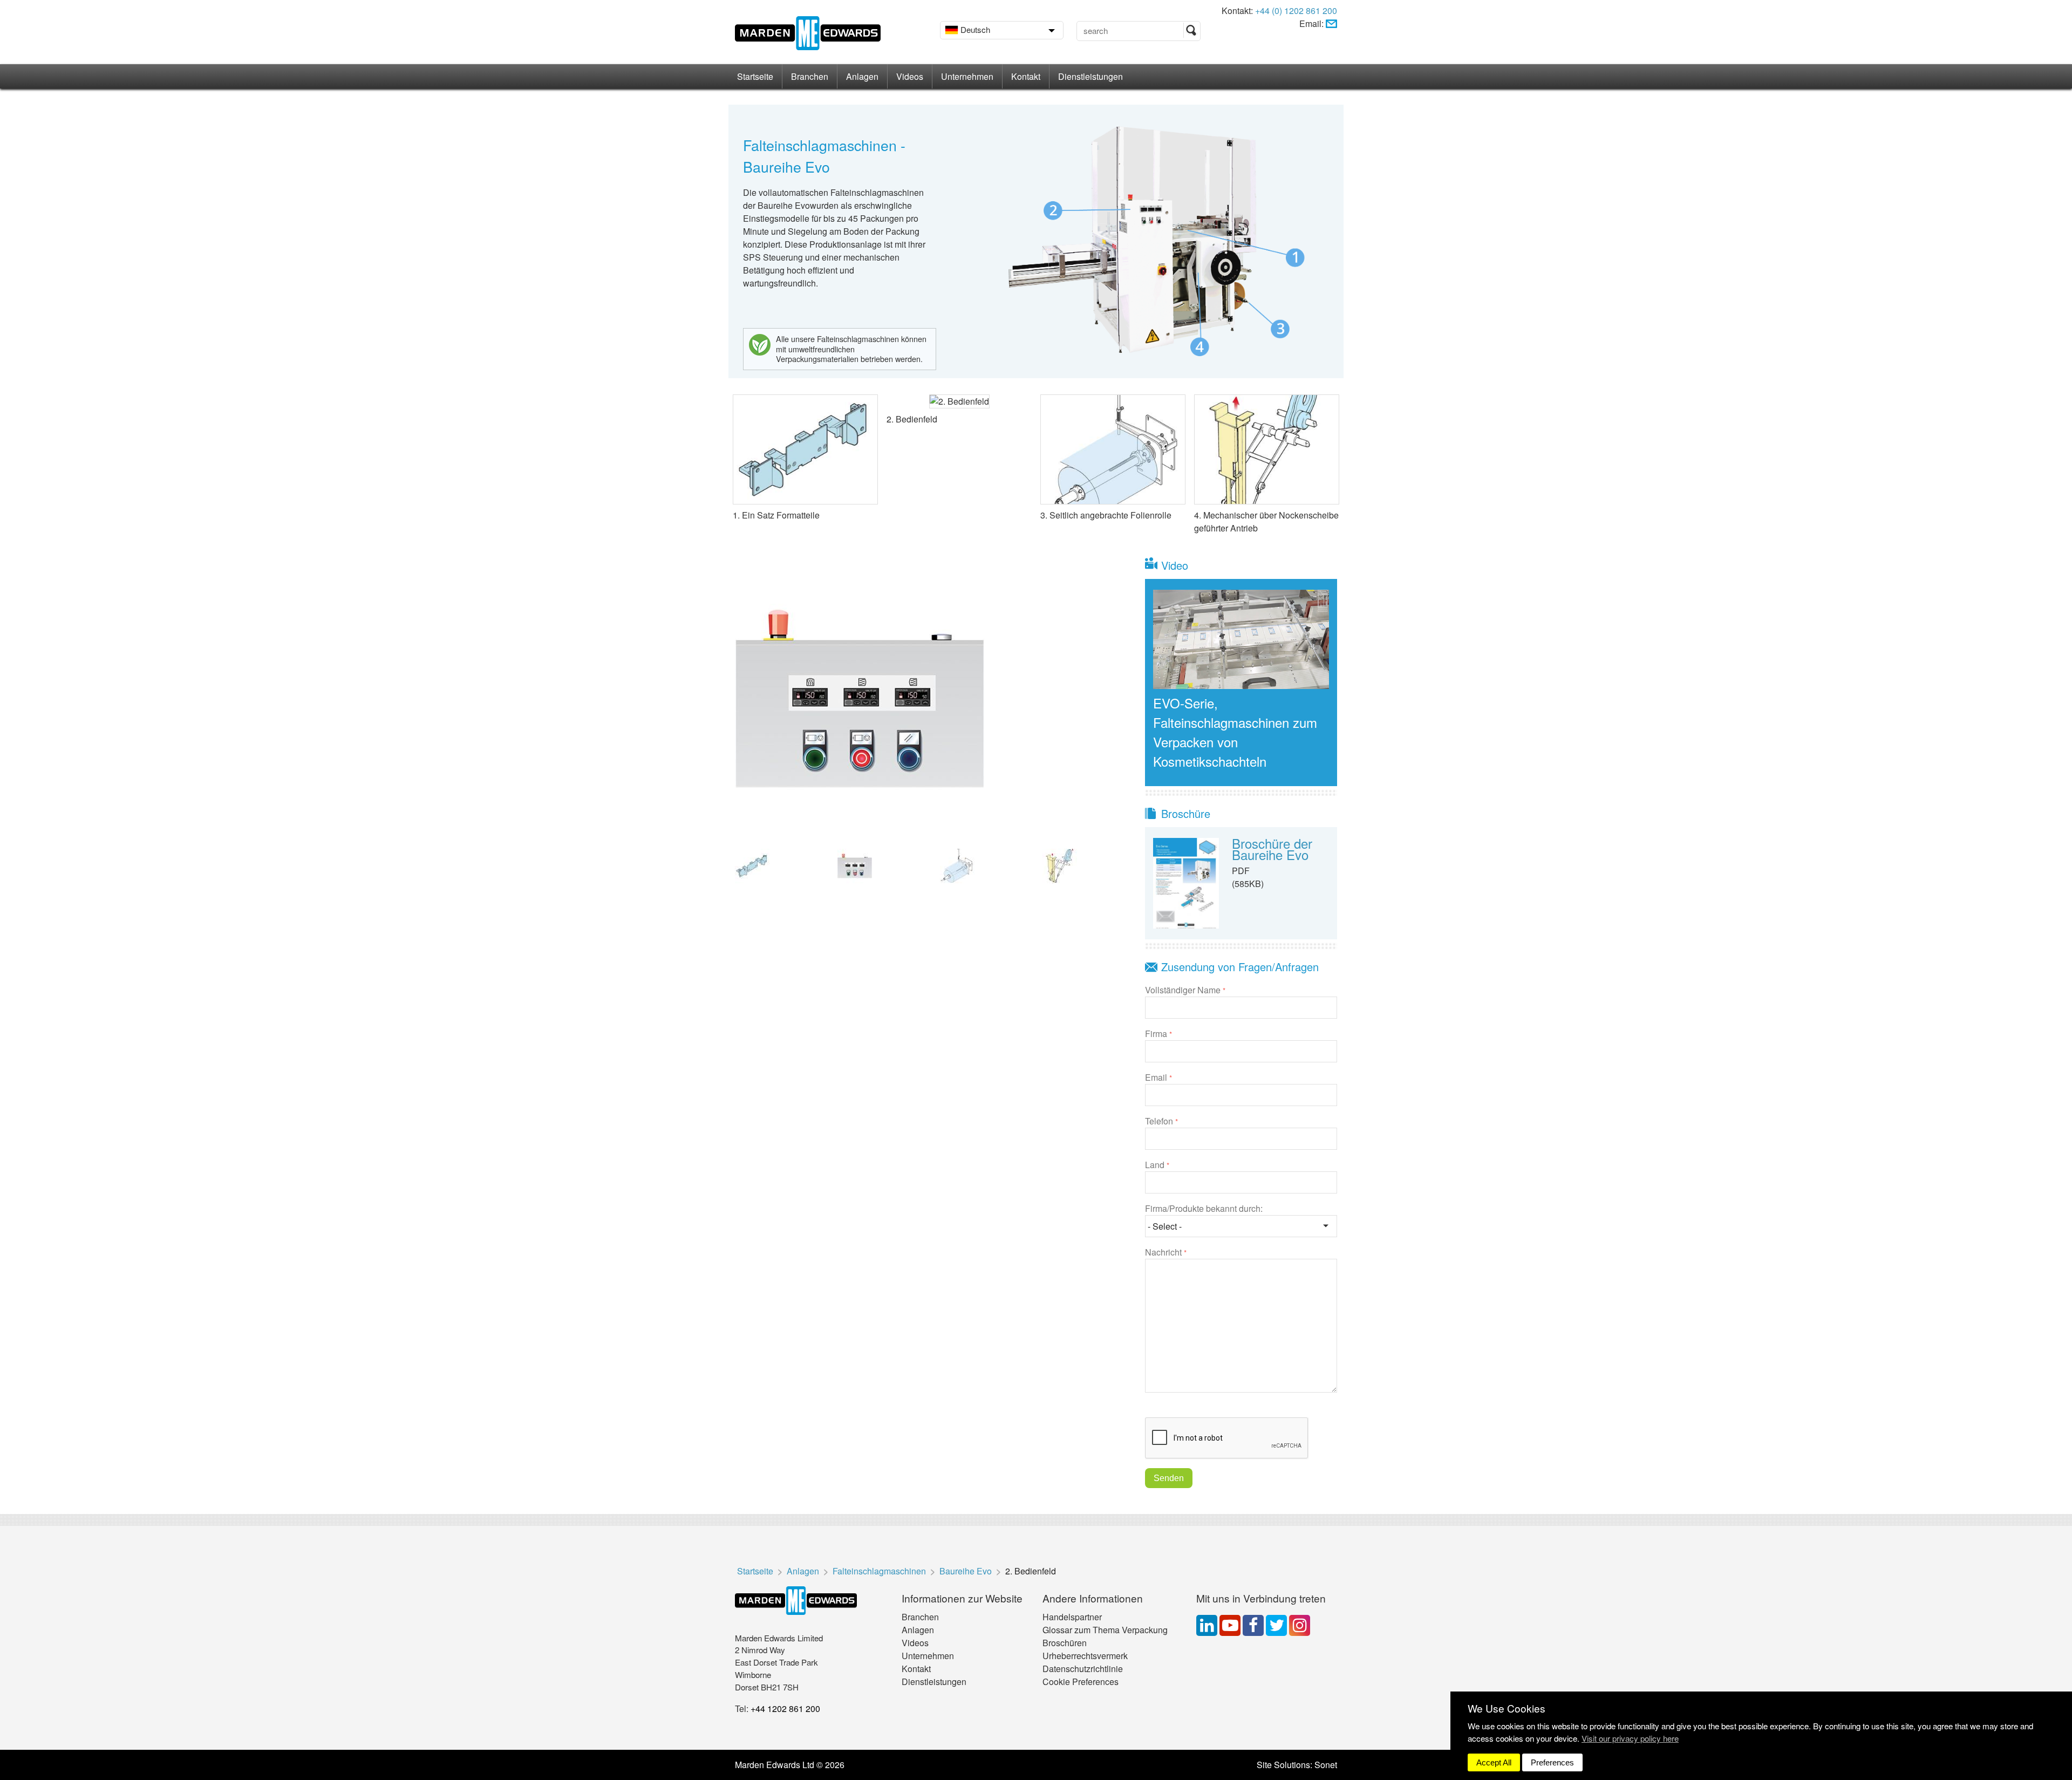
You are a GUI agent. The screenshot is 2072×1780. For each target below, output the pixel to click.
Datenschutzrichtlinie (1083, 1669)
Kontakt (1026, 76)
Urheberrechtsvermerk (1085, 1656)
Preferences (1552, 1762)
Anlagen (862, 76)
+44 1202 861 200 (785, 1709)
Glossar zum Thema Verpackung (1105, 1630)
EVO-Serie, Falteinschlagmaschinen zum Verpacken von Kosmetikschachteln (1235, 732)
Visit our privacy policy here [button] (1630, 1738)
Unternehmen (967, 76)
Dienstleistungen (1090, 76)
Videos (910, 76)
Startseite (755, 76)
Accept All (1494, 1762)
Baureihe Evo (966, 1571)
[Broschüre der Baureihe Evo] (1186, 882)
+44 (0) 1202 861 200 (1296, 11)
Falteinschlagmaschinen (879, 1571)
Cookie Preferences (1081, 1682)
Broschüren (1065, 1643)
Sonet (1326, 1765)
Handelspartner (1072, 1617)
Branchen (810, 76)
